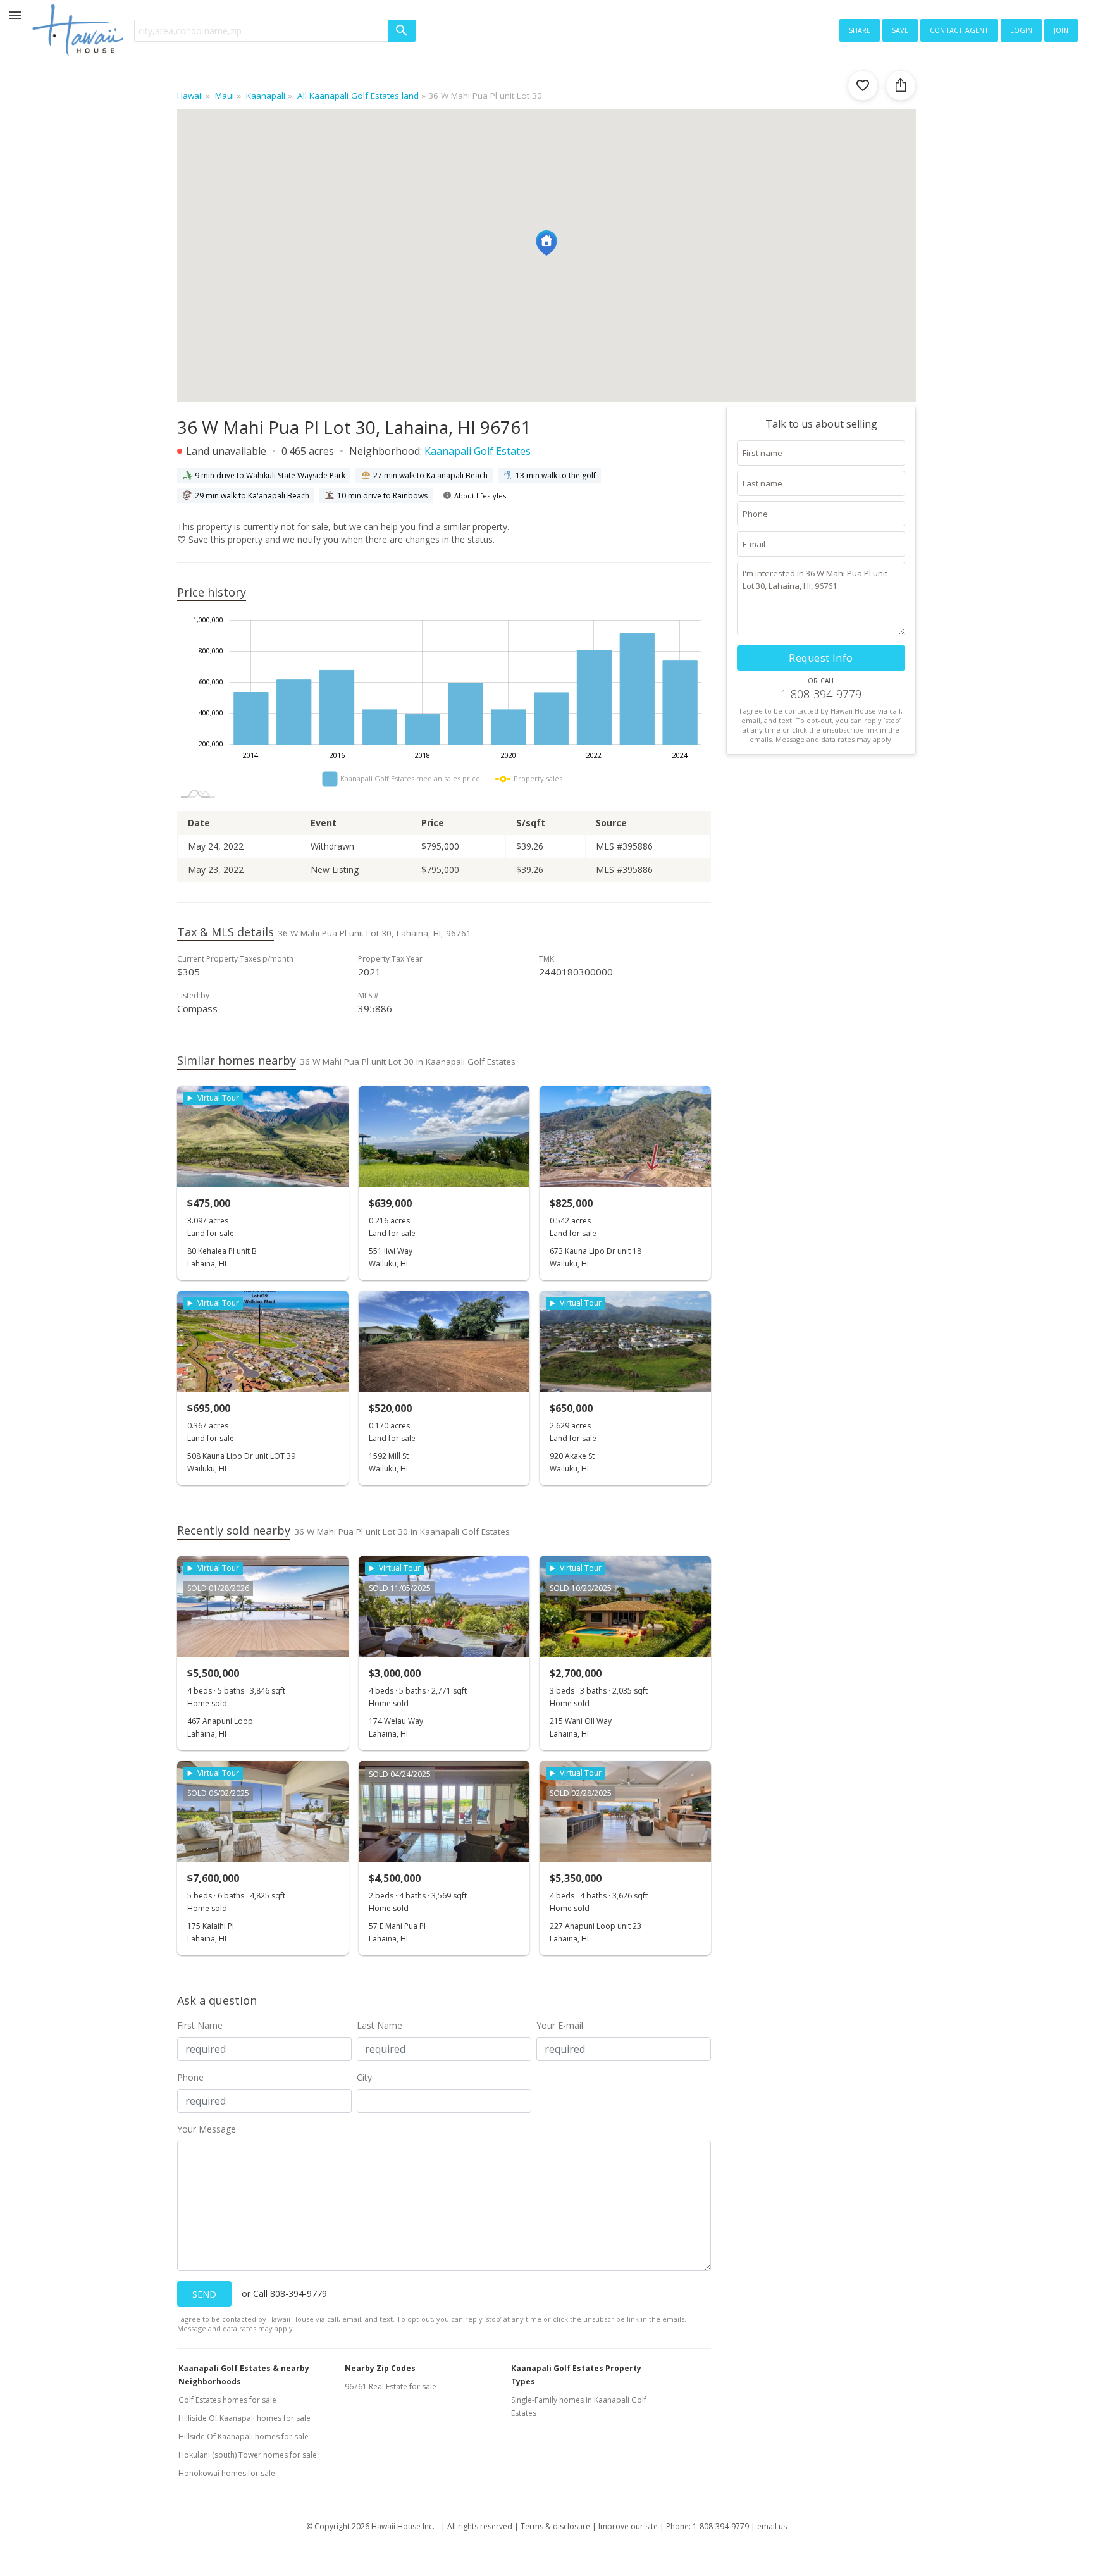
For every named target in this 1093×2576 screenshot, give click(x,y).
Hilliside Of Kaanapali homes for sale (244, 2418)
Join (1061, 29)
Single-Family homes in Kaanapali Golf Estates (579, 2406)
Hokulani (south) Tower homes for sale (248, 2455)
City (364, 2077)
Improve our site (628, 2526)
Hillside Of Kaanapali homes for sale (244, 2437)
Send (204, 2294)
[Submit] (402, 31)
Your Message (207, 2129)
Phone (190, 2077)
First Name (200, 2025)
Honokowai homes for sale (227, 2473)
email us (772, 2526)
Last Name (380, 2025)
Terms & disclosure (555, 2526)
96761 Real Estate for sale (391, 2387)
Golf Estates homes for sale (227, 2400)
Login (1021, 29)
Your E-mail (560, 2025)
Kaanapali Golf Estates (478, 451)
